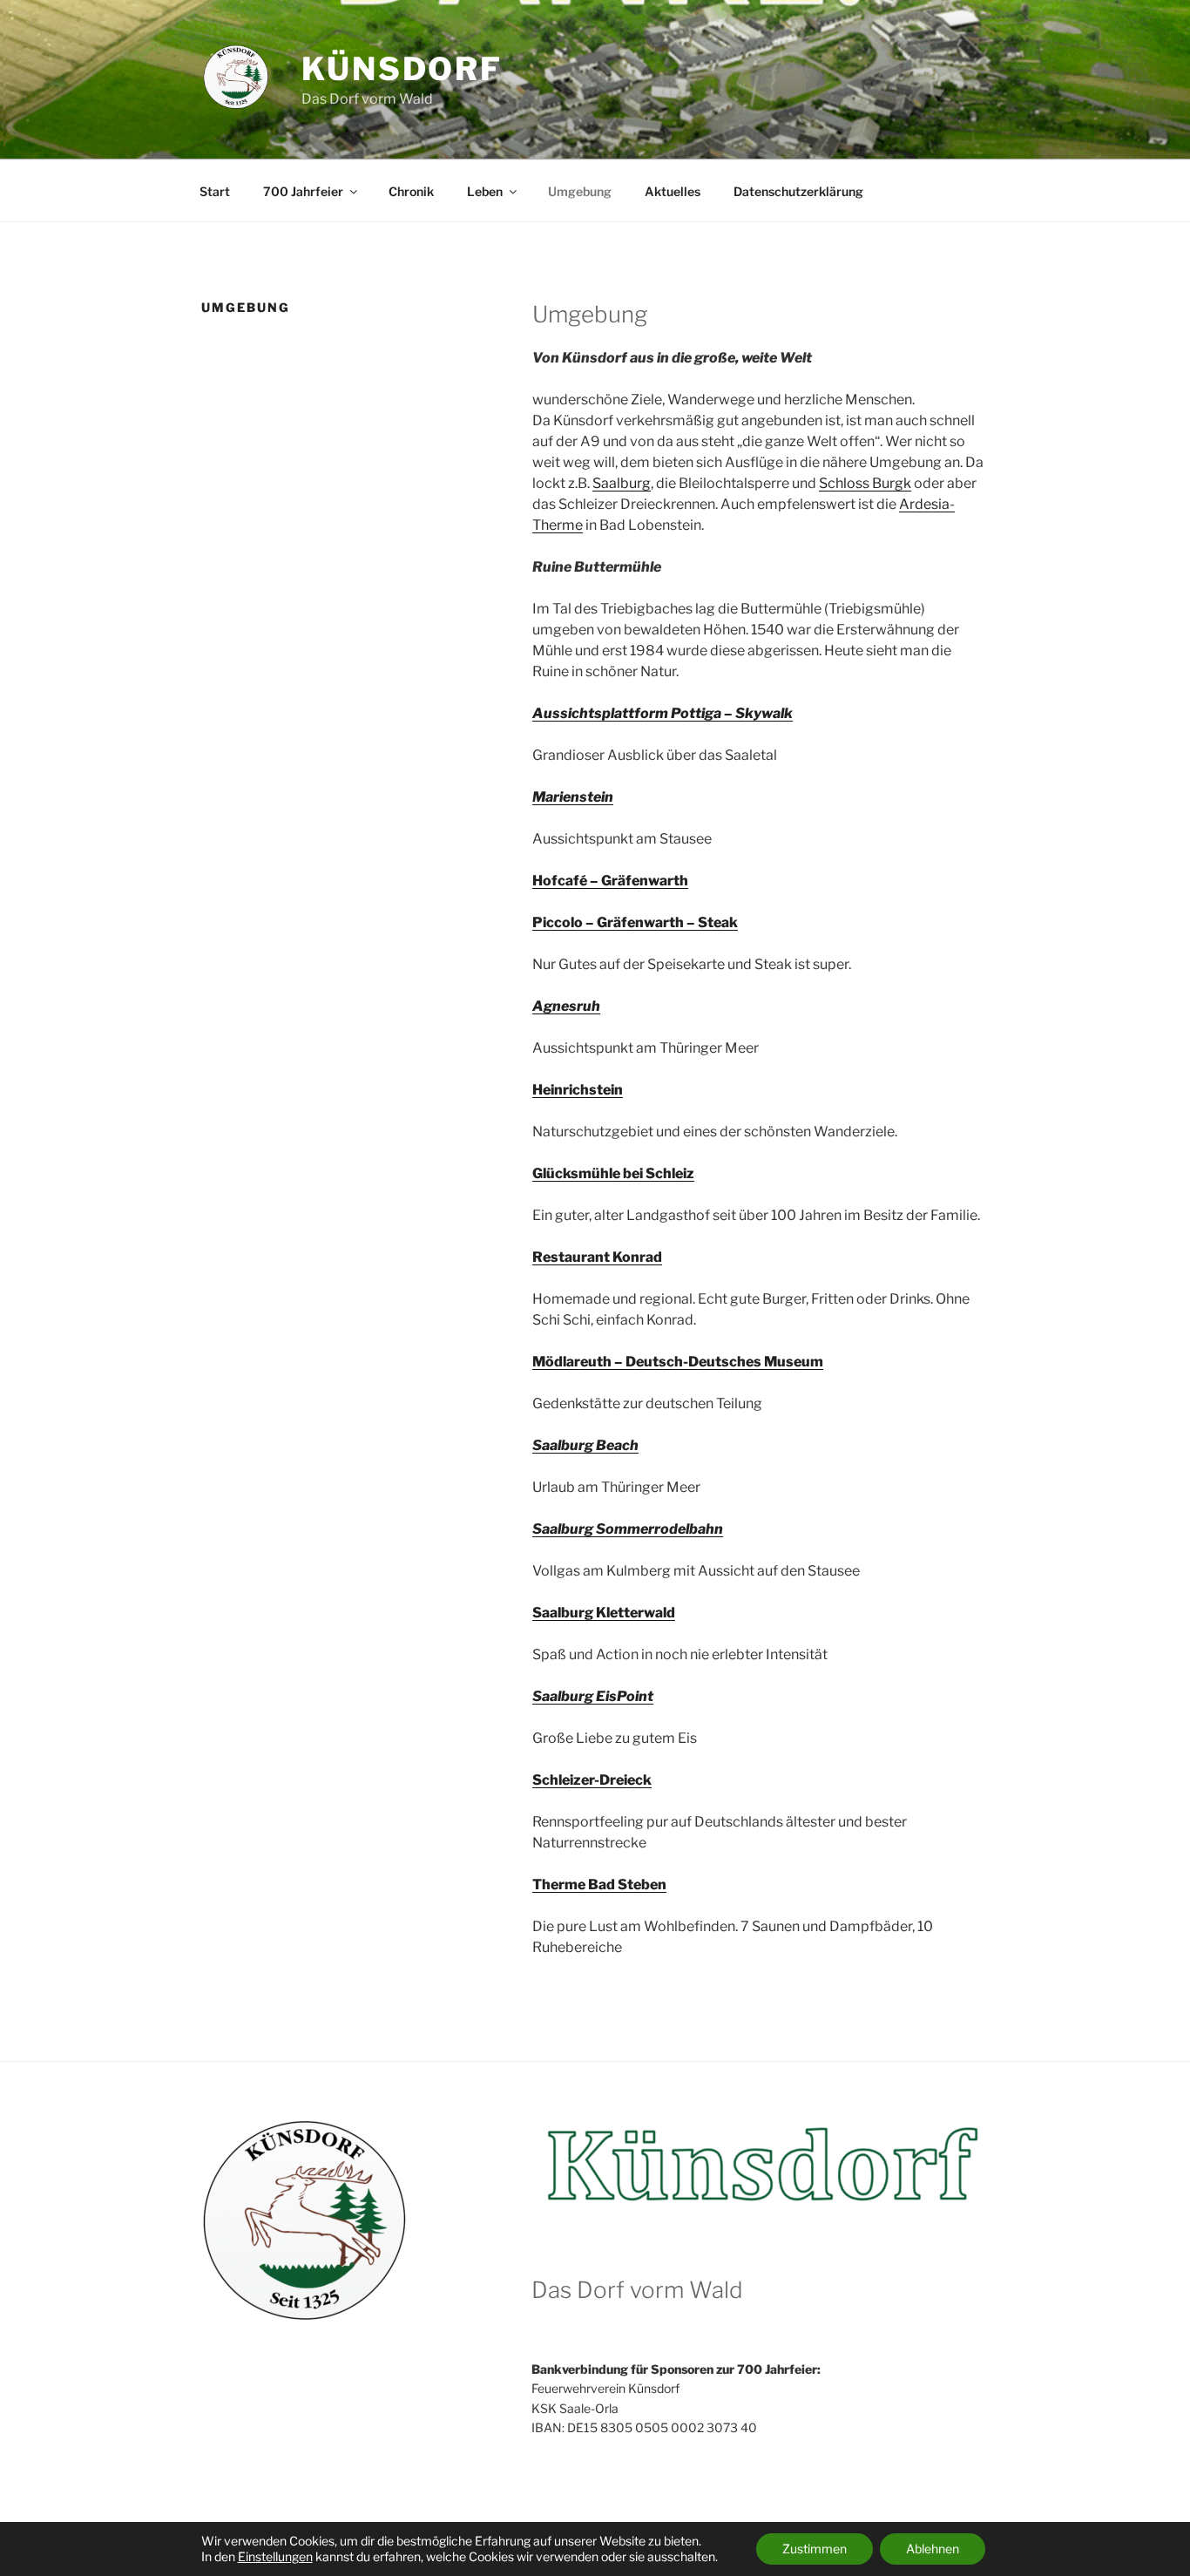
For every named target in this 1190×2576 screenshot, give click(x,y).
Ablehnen (933, 2549)
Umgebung (580, 191)
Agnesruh (566, 1006)
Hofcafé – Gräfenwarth (610, 881)
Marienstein (573, 797)
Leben (485, 191)
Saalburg (622, 483)
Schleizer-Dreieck (592, 1780)
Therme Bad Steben (599, 1885)
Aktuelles (673, 191)
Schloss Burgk (865, 483)
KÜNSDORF (402, 69)
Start (215, 191)
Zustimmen (815, 2549)
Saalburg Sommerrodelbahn (628, 1529)
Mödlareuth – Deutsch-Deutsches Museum (678, 1362)
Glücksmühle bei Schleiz (613, 1173)
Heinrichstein (578, 1090)
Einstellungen (275, 2556)
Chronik (411, 191)
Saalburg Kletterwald (604, 1613)
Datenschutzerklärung (798, 191)
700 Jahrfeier (303, 191)
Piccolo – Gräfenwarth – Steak (635, 922)
